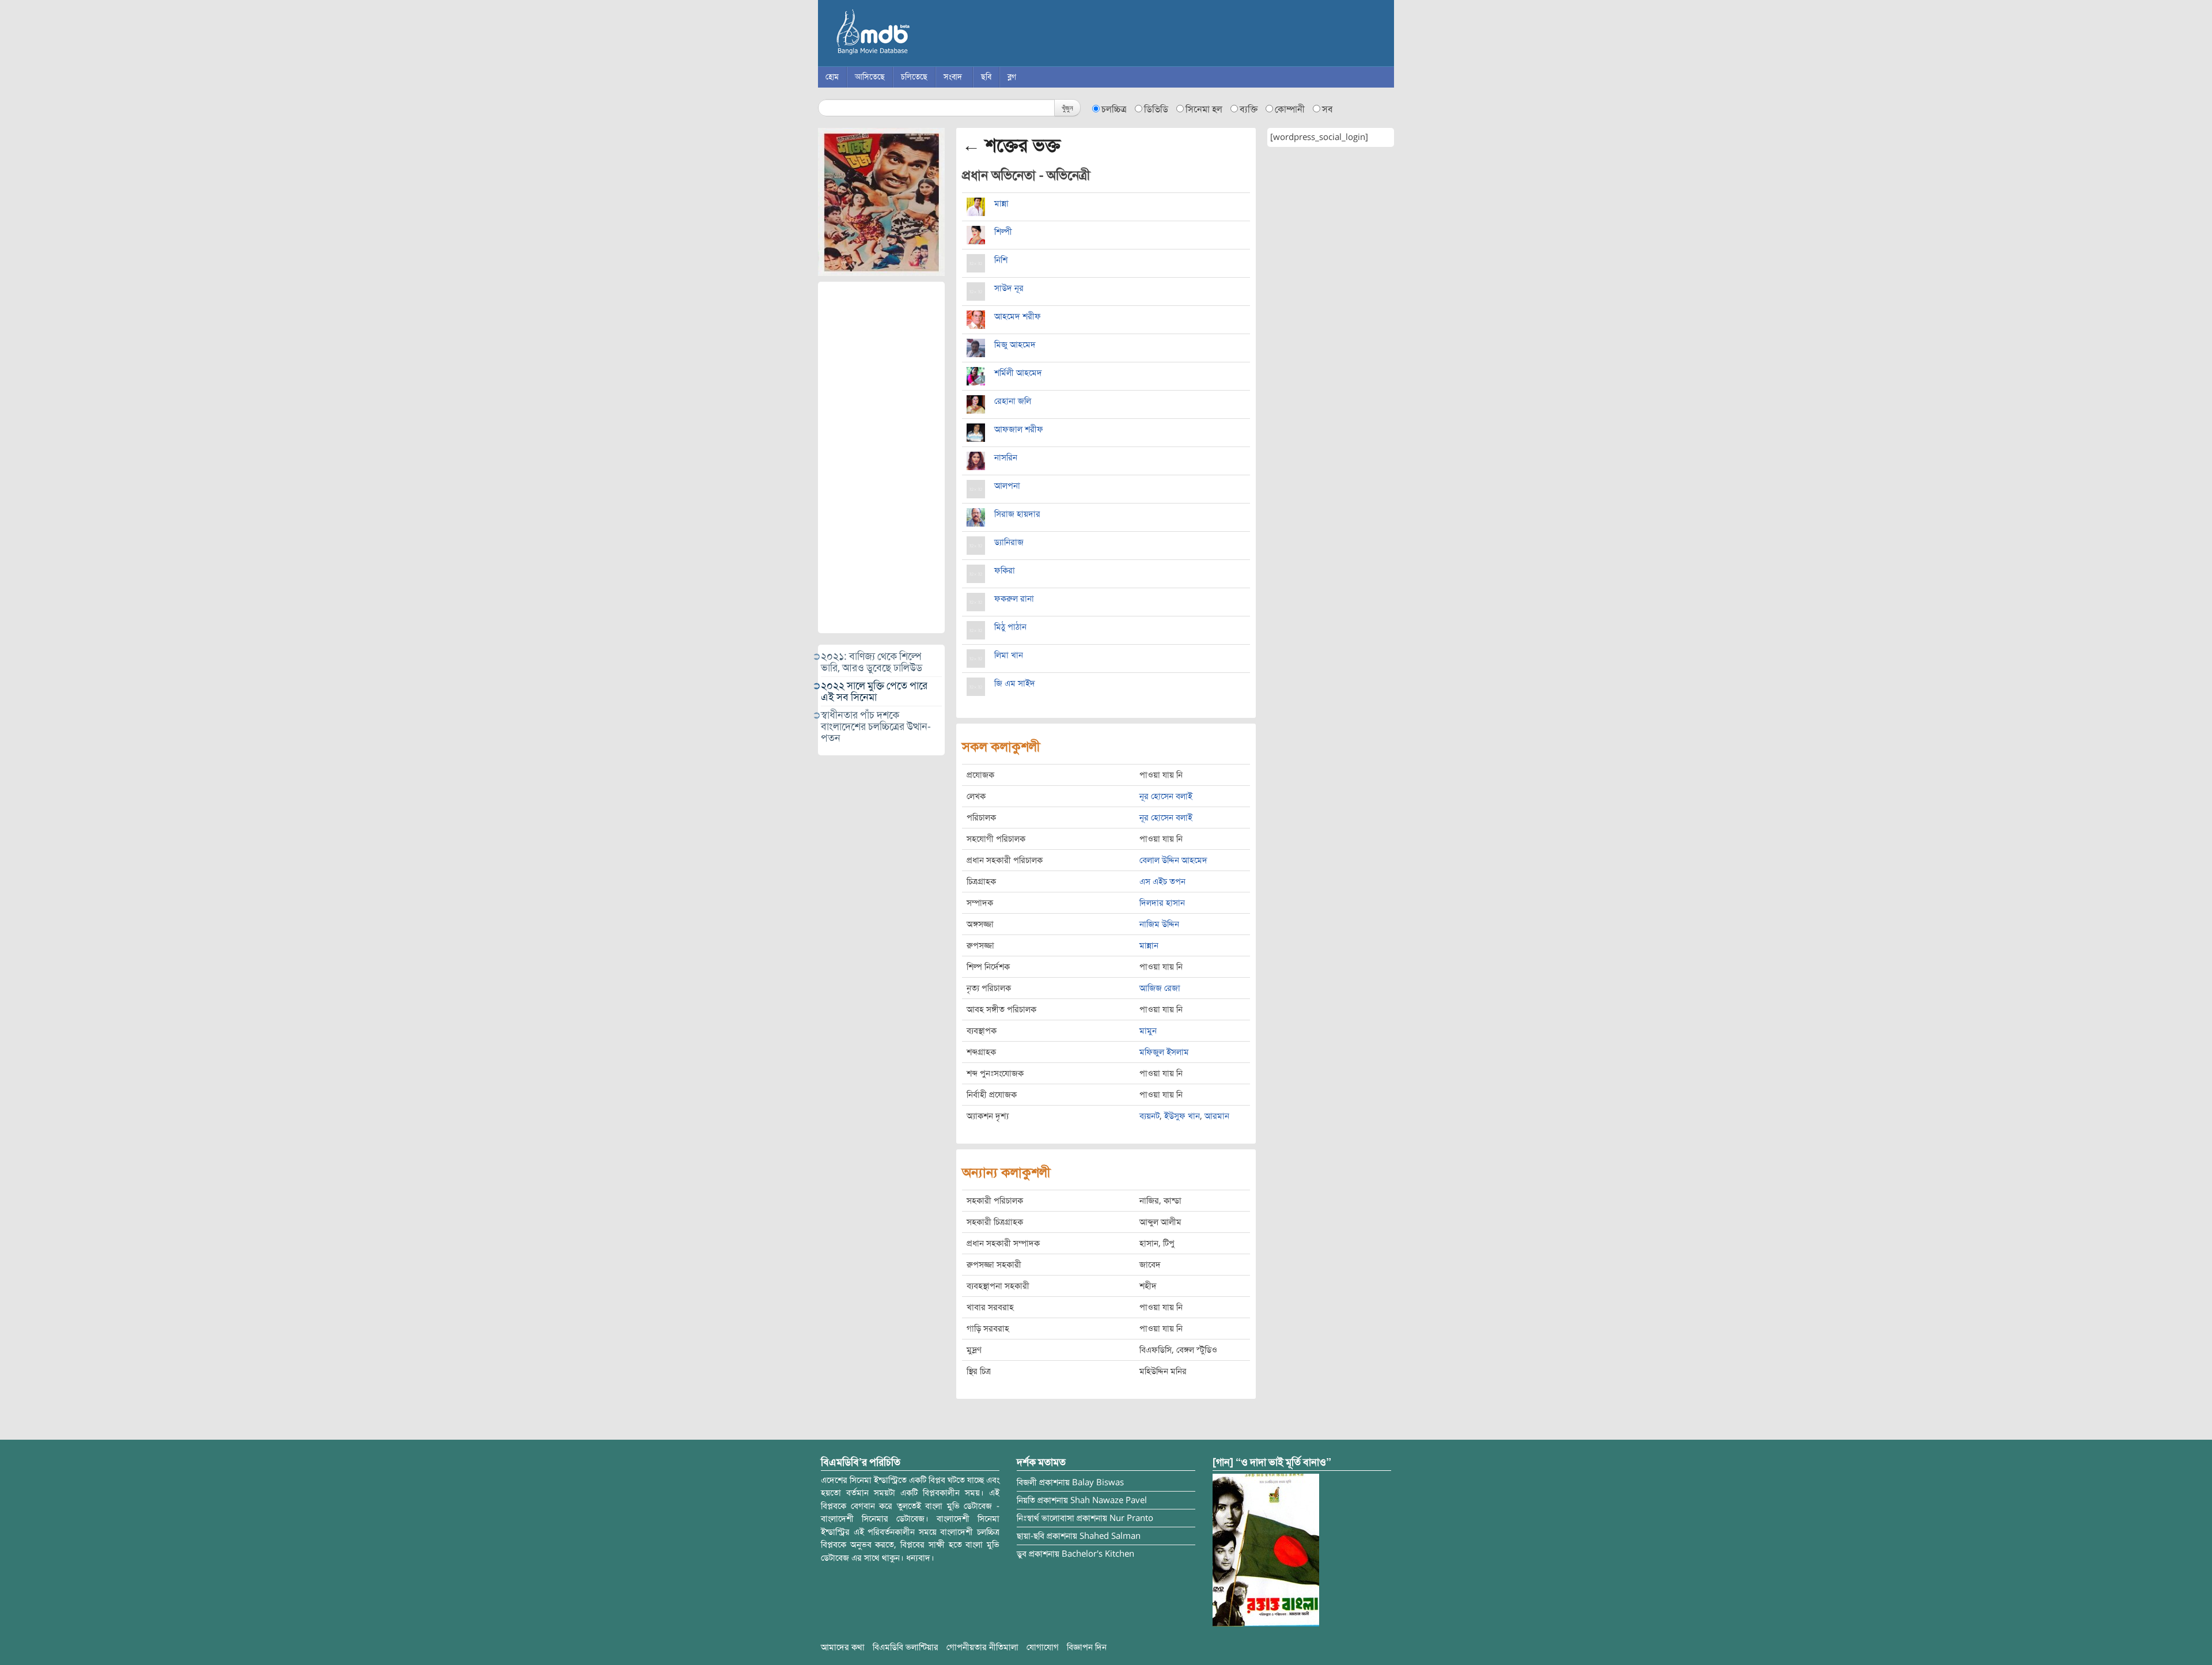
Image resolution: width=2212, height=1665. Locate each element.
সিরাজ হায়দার (1017, 514)
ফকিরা (1005, 570)
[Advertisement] (881, 457)
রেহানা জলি (1013, 401)
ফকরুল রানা (1014, 599)
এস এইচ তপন (1162, 881)
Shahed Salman (1110, 1536)
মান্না (1001, 203)
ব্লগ (1012, 77)
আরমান (1217, 1116)
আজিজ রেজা (1160, 988)
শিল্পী (1003, 232)
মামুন (1148, 1031)
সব (1327, 109)
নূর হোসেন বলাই (1166, 796)
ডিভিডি (1156, 109)
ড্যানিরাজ (1009, 542)
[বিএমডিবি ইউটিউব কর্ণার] (1266, 1549)
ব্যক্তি (1249, 109)
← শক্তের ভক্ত (1011, 145)
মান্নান (1149, 945)
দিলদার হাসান (1162, 903)
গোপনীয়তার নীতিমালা (982, 1647)
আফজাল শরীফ (1019, 429)
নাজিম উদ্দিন (1159, 924)
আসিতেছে (870, 77)
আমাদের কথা (843, 1647)
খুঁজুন (1067, 107)
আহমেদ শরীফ (1018, 316)
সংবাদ (953, 77)
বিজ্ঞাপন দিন (1087, 1647)
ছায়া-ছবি (1031, 1536)
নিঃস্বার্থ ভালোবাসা (1046, 1518)
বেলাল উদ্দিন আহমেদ (1173, 860)
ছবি (986, 77)
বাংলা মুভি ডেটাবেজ (922, 35)
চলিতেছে (914, 77)
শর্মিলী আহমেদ (1018, 373)
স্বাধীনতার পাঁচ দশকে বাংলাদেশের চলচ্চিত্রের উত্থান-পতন (876, 726)
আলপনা (1007, 486)
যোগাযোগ (1043, 1647)
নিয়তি (1026, 1500)
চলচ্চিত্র (1114, 109)
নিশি (1001, 260)
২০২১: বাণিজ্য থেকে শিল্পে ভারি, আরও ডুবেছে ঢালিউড (872, 662)
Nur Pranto (1131, 1518)
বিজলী (1027, 1482)
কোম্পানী (1290, 109)
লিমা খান (1009, 655)
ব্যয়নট (1149, 1116)
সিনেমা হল (1204, 109)
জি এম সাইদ (1015, 683)
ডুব (1022, 1554)
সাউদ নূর (1009, 288)
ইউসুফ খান (1182, 1116)
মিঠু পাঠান (1010, 627)
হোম (832, 77)
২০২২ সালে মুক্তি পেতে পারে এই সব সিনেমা (874, 691)
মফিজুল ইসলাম (1164, 1052)
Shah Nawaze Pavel (1109, 1500)
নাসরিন (1006, 457)
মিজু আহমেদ (1015, 345)
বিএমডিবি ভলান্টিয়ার (906, 1647)
